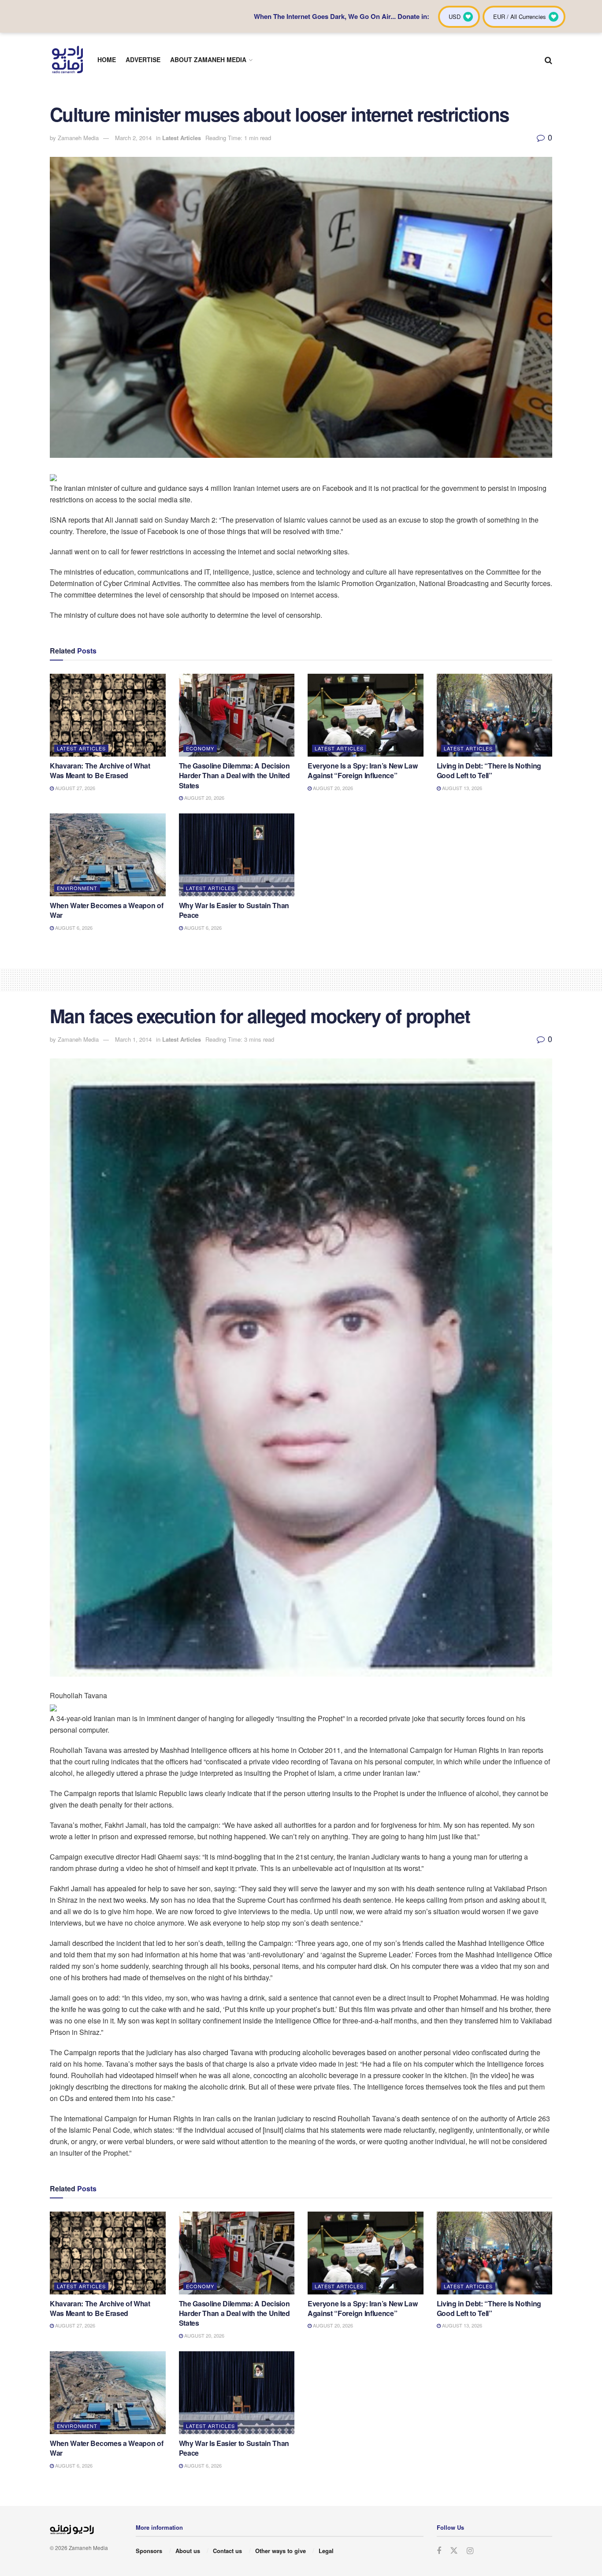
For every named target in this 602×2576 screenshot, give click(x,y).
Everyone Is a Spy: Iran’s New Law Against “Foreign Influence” (362, 770)
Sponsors (149, 2551)
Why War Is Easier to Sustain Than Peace (234, 910)
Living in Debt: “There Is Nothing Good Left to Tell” (489, 770)
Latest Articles (182, 138)
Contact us (227, 2551)
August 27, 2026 (74, 788)
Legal (326, 2551)
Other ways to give (281, 2551)
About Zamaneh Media (208, 59)
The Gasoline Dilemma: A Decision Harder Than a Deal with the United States (234, 776)
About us (188, 2551)
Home (107, 59)
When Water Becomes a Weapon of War (106, 910)
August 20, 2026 (204, 798)
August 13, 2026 (461, 788)
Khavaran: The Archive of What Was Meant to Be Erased (100, 770)
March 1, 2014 (133, 1039)
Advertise (143, 59)
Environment (77, 888)
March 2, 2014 (133, 138)
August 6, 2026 (73, 928)
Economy (200, 748)
